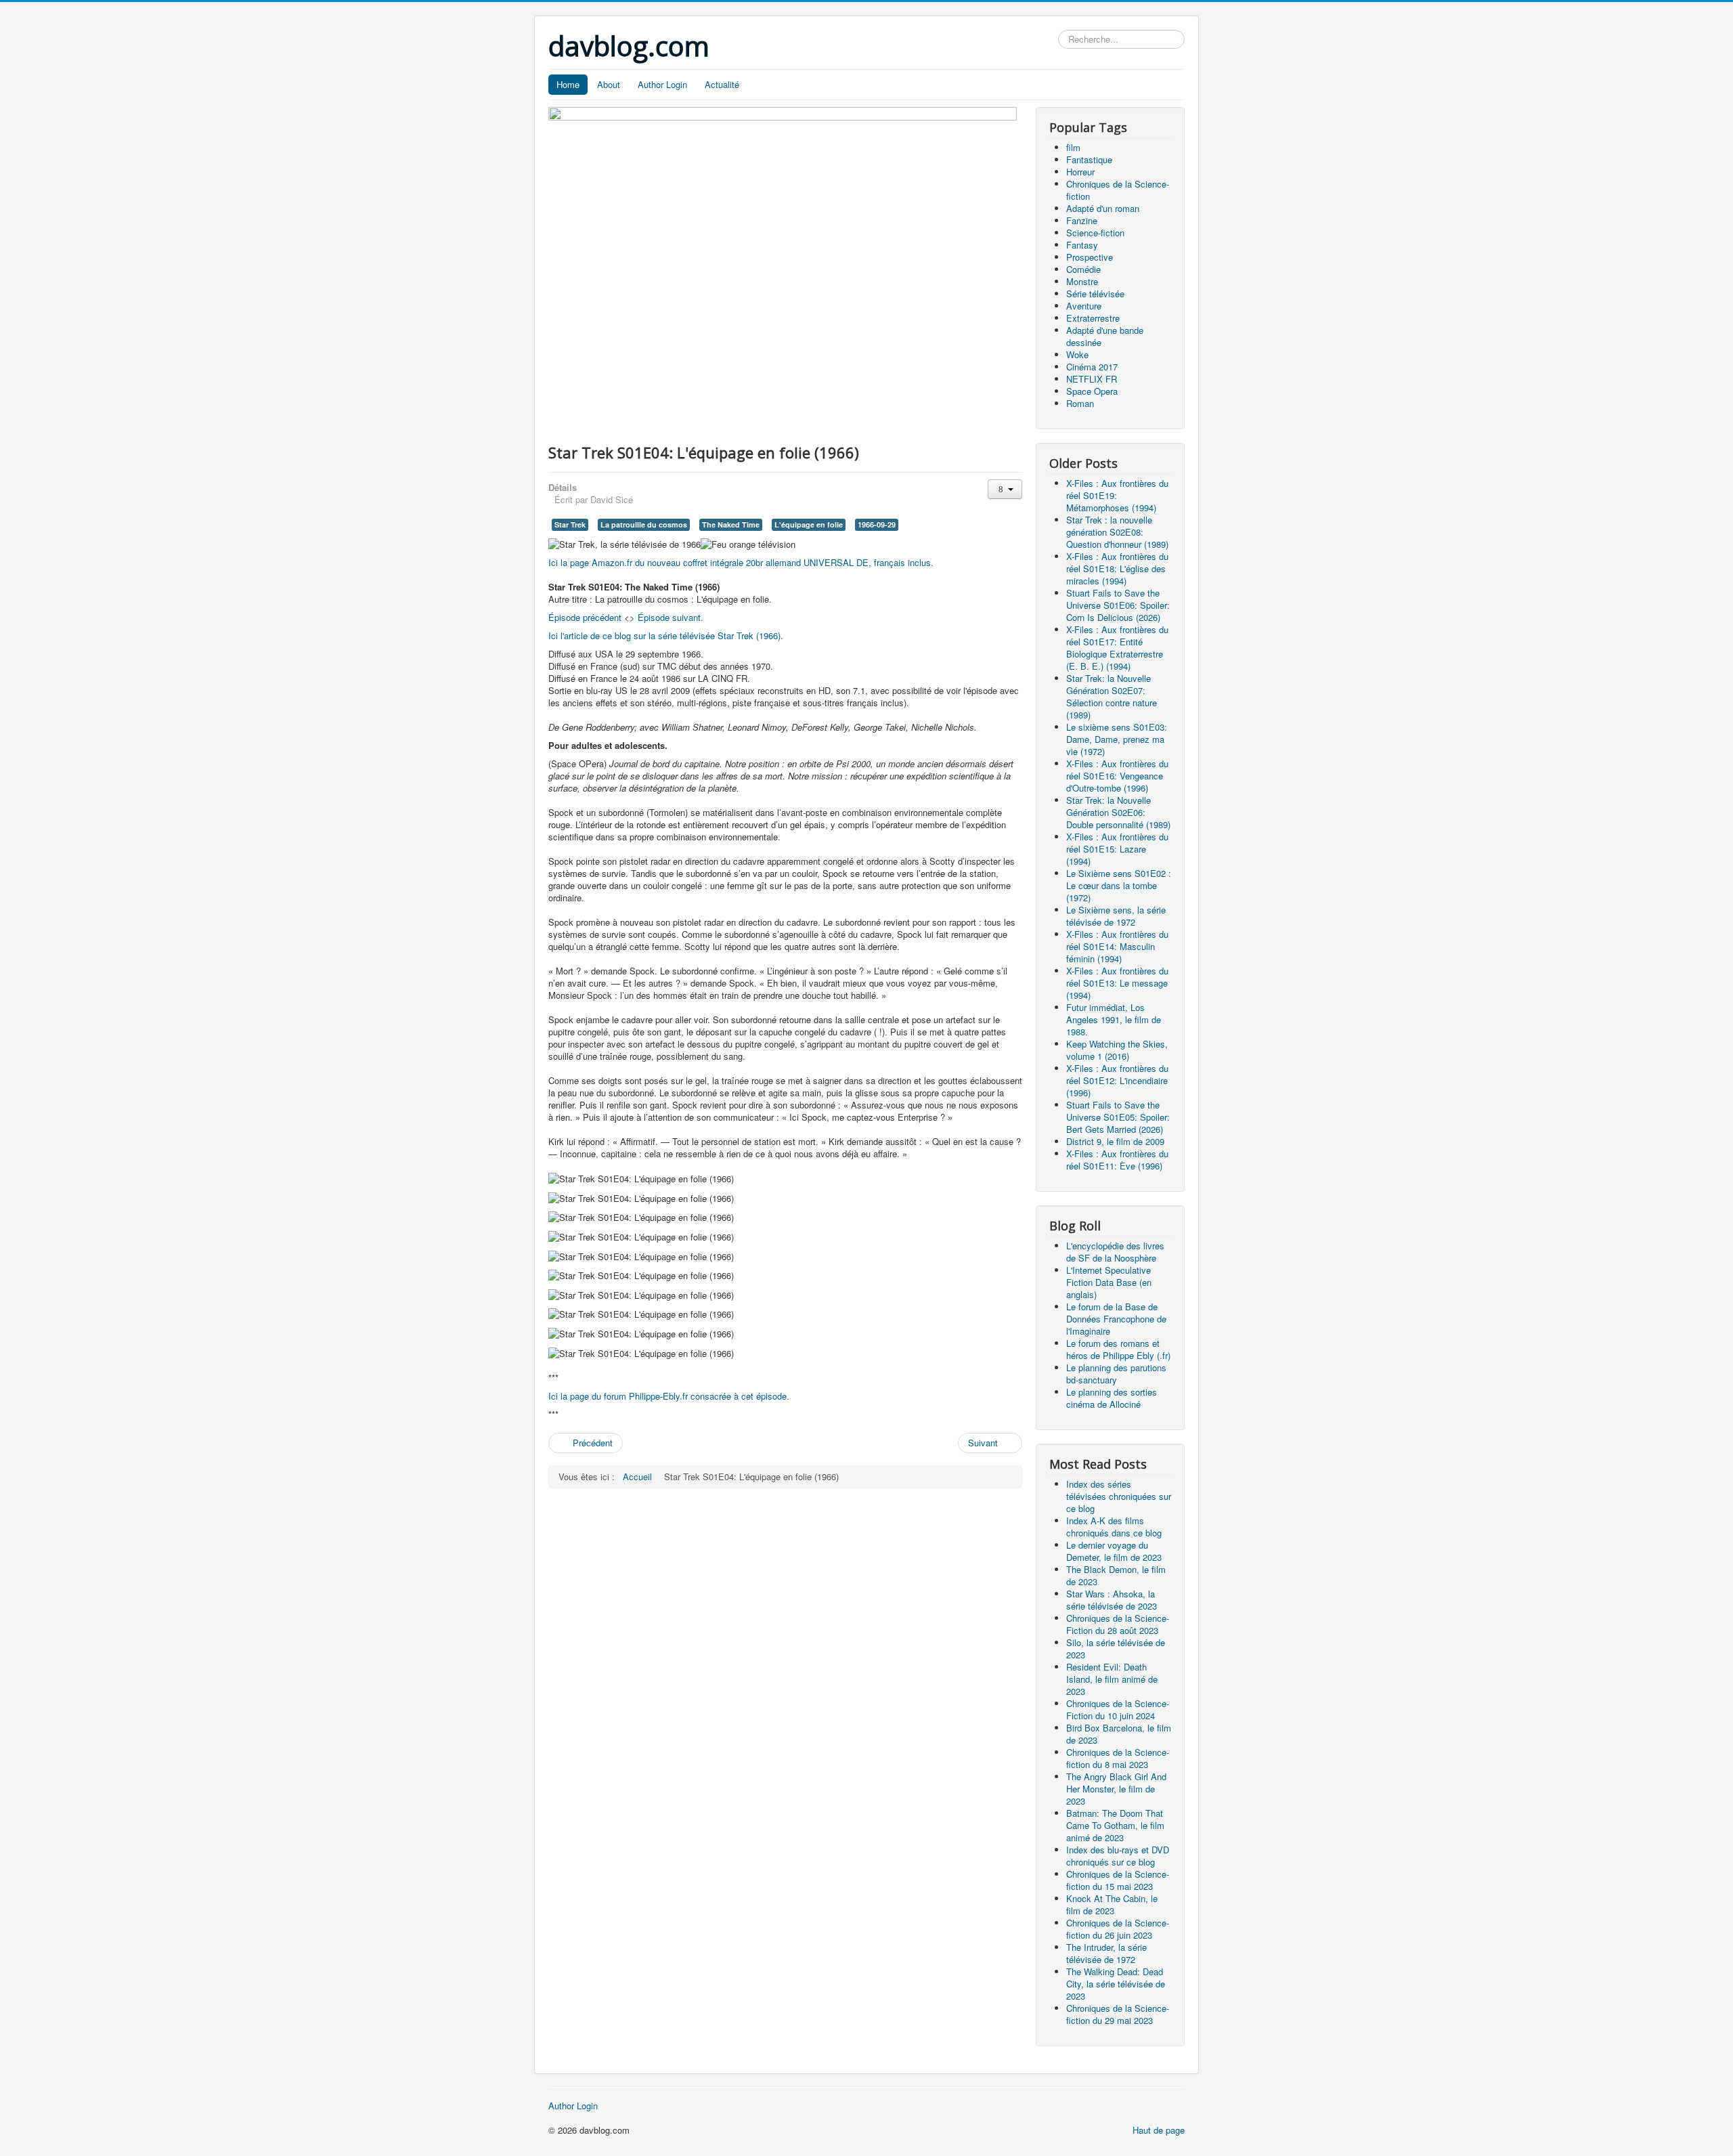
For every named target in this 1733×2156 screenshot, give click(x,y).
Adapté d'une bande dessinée (1105, 336)
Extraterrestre (1093, 318)
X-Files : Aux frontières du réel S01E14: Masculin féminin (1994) (1117, 946)
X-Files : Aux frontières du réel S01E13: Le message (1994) (1117, 983)
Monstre (1082, 281)
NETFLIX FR (1092, 379)
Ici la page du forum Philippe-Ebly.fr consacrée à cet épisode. (669, 1396)
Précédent (591, 1443)
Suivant (984, 1443)
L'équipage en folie (809, 524)
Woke (1077, 354)
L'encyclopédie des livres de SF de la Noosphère (1115, 1252)
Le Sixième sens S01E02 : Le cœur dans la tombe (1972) (1119, 885)
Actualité (722, 84)
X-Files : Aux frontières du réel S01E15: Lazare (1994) (1117, 849)
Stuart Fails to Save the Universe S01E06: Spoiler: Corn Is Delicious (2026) (1118, 605)
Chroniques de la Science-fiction (1118, 190)
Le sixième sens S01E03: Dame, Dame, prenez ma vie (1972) (1117, 739)
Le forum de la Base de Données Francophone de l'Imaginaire (1116, 1319)
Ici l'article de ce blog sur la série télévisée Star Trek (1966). (666, 635)
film (1073, 147)
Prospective (1090, 257)
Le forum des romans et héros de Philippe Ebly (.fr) (1118, 1349)
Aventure (1084, 306)
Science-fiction (1095, 233)
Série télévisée (1095, 294)
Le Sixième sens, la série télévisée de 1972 (1116, 916)
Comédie (1083, 269)
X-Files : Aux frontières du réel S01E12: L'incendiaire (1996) (1117, 1080)
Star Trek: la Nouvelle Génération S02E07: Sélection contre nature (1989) (1112, 696)
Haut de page (1159, 2130)
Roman (1080, 403)
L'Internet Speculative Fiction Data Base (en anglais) (1109, 1282)
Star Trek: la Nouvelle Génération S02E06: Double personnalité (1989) (1118, 812)
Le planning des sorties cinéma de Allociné (1112, 1398)
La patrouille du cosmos (644, 524)
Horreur (1080, 172)
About (609, 84)
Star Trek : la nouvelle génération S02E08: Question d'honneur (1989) (1117, 532)
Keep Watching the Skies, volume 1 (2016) (1117, 1050)
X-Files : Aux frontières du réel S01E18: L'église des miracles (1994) (1117, 568)
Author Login (662, 84)
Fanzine (1082, 220)
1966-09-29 (877, 524)
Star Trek (570, 524)
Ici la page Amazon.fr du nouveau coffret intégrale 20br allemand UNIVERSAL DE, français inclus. (741, 562)
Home (568, 84)
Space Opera (1092, 391)
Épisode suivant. (671, 617)
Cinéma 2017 (1092, 367)
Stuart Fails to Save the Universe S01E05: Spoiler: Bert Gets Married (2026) (1118, 1117)
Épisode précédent (585, 617)
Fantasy (1082, 245)
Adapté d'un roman (1103, 208)
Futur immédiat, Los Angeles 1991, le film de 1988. (1114, 1019)
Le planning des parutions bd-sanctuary (1116, 1374)
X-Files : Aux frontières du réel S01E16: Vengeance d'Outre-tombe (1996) (1117, 776)
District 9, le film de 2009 (1115, 1141)
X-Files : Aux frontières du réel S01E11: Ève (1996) (1117, 1160)
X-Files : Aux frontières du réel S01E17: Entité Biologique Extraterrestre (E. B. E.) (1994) (1117, 648)
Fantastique (1089, 159)
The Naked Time (731, 524)
